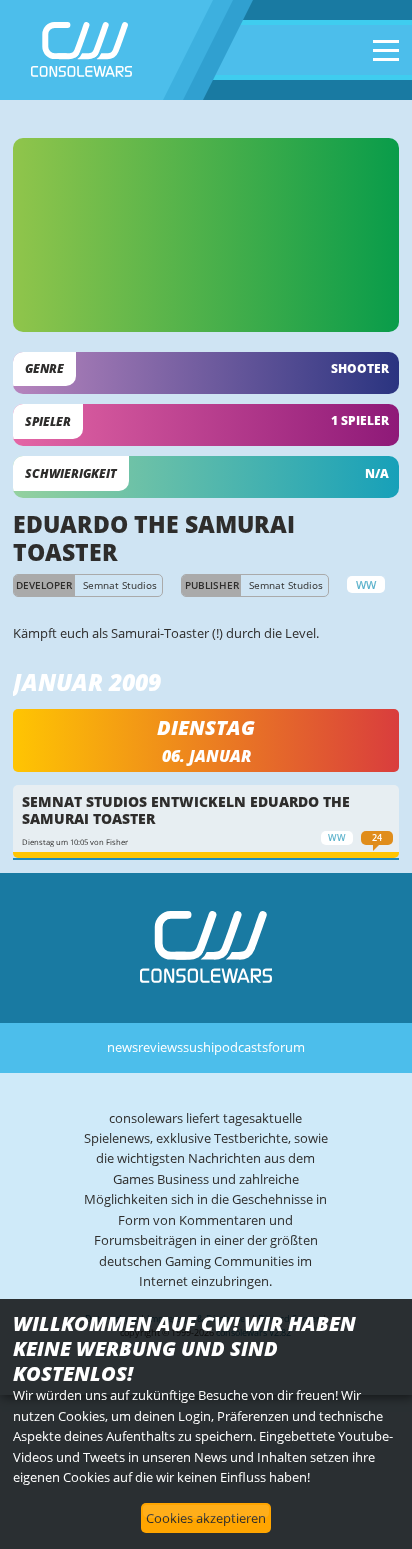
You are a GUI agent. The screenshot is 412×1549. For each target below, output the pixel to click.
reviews (160, 1047)
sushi (198, 1047)
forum (286, 1047)
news (122, 1047)
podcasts (241, 1047)
